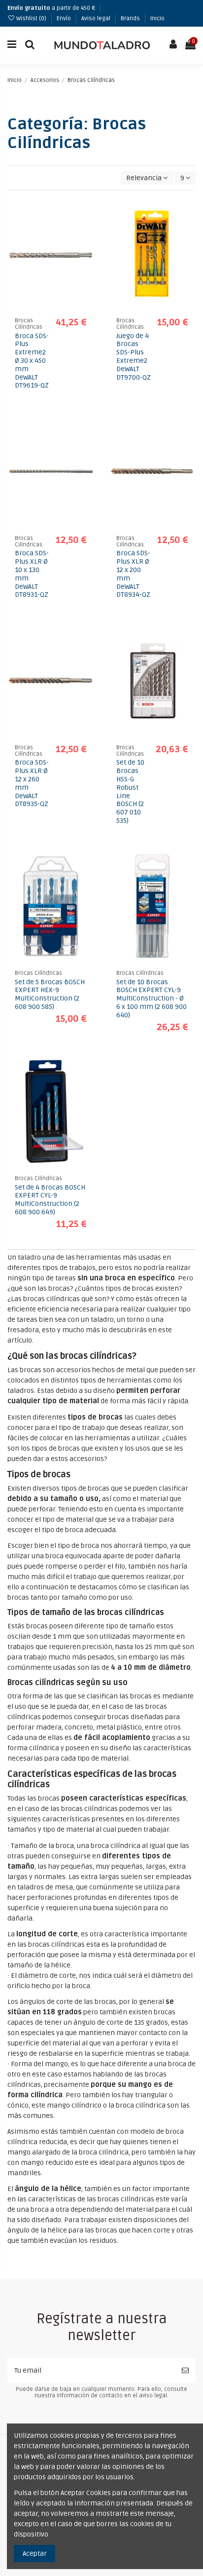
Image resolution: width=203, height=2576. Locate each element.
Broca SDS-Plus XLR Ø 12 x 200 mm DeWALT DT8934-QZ (133, 574)
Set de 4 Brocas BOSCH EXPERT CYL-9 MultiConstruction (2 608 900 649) (50, 1200)
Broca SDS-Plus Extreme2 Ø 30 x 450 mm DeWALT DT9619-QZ (32, 361)
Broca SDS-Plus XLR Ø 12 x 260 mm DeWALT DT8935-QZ (32, 783)
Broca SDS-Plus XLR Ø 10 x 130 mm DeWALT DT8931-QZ (32, 574)
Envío (65, 19)
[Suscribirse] (185, 2370)
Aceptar (35, 2554)
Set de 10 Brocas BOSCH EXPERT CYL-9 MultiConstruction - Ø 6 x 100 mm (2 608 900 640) (152, 999)
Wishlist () (31, 19)
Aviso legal (97, 19)
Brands (131, 19)
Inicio (157, 19)
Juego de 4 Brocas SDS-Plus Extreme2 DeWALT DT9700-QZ (134, 357)
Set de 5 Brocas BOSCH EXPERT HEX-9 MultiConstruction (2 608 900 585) (50, 994)
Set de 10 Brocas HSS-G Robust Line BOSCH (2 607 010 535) (130, 791)
